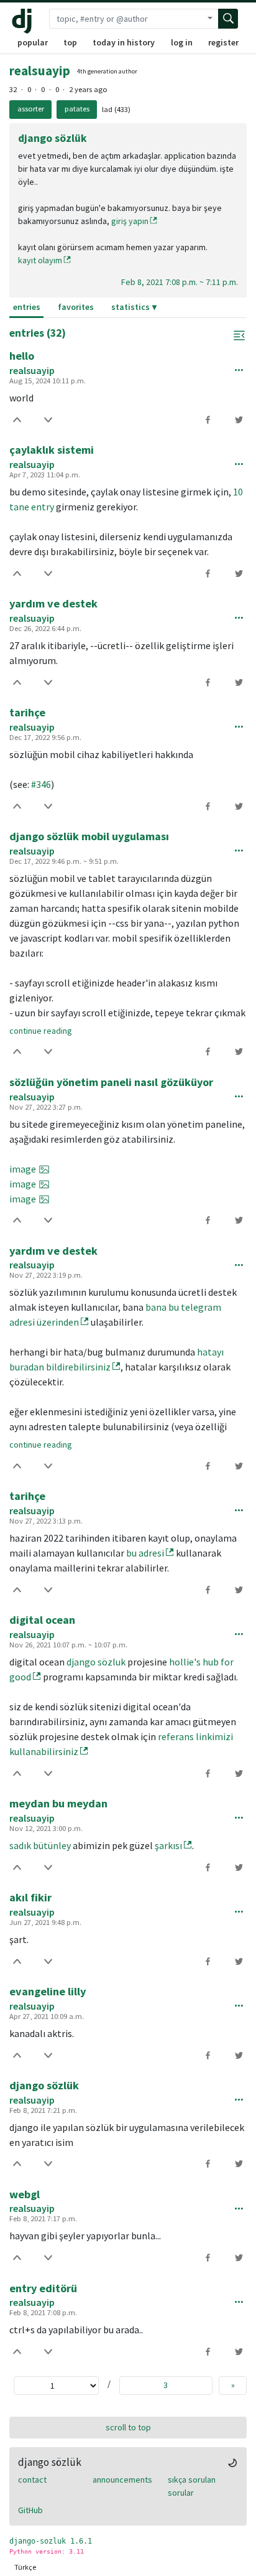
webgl (25, 2194)
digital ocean (42, 1620)
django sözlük (44, 2085)
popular (33, 42)
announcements (122, 2480)
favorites (76, 307)
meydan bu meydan (58, 1803)
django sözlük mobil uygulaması (89, 836)
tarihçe (27, 712)
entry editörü (43, 2288)
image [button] (23, 1169)
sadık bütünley (40, 1845)
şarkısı (168, 1845)
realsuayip (40, 71)
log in (182, 42)
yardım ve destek (53, 603)
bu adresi (145, 1553)
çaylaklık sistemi (52, 450)
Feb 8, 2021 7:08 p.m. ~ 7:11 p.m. (180, 282)
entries (27, 307)
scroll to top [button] (128, 2427)
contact (32, 2480)
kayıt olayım (40, 260)
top (70, 42)
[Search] (228, 19)
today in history (124, 42)
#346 (41, 784)
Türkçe (25, 2567)
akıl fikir (30, 1897)
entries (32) (38, 333)
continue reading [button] (41, 1031)
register (223, 42)
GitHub (30, 2510)
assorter (31, 109)
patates (77, 109)
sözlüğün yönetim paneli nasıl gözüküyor (111, 1082)
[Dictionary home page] (25, 21)
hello (22, 356)
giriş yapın (130, 221)
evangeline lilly (48, 1991)
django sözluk (96, 1662)
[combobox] (126, 19)
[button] (239, 335)
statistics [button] (130, 307)
